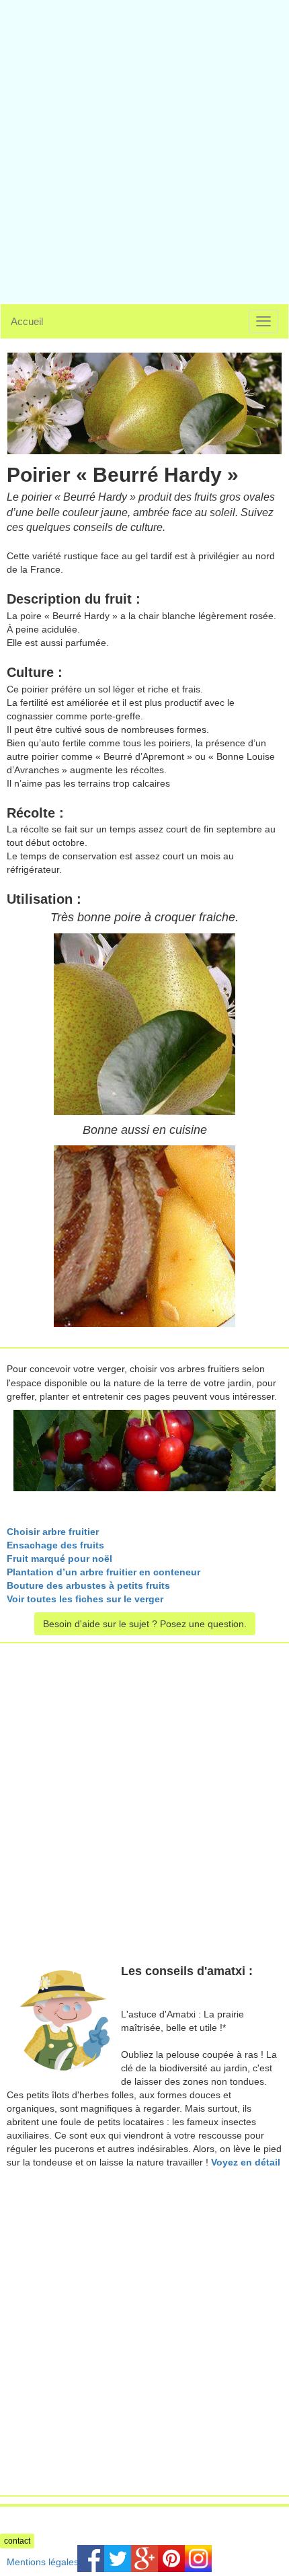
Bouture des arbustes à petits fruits (88, 1585)
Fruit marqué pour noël (59, 1559)
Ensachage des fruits (55, 1545)
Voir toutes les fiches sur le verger (85, 1599)
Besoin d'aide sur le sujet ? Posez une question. (145, 1624)
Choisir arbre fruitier (53, 1532)
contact (17, 2541)
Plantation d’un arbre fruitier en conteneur (104, 1572)
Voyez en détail (246, 2162)
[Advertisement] (144, 145)
